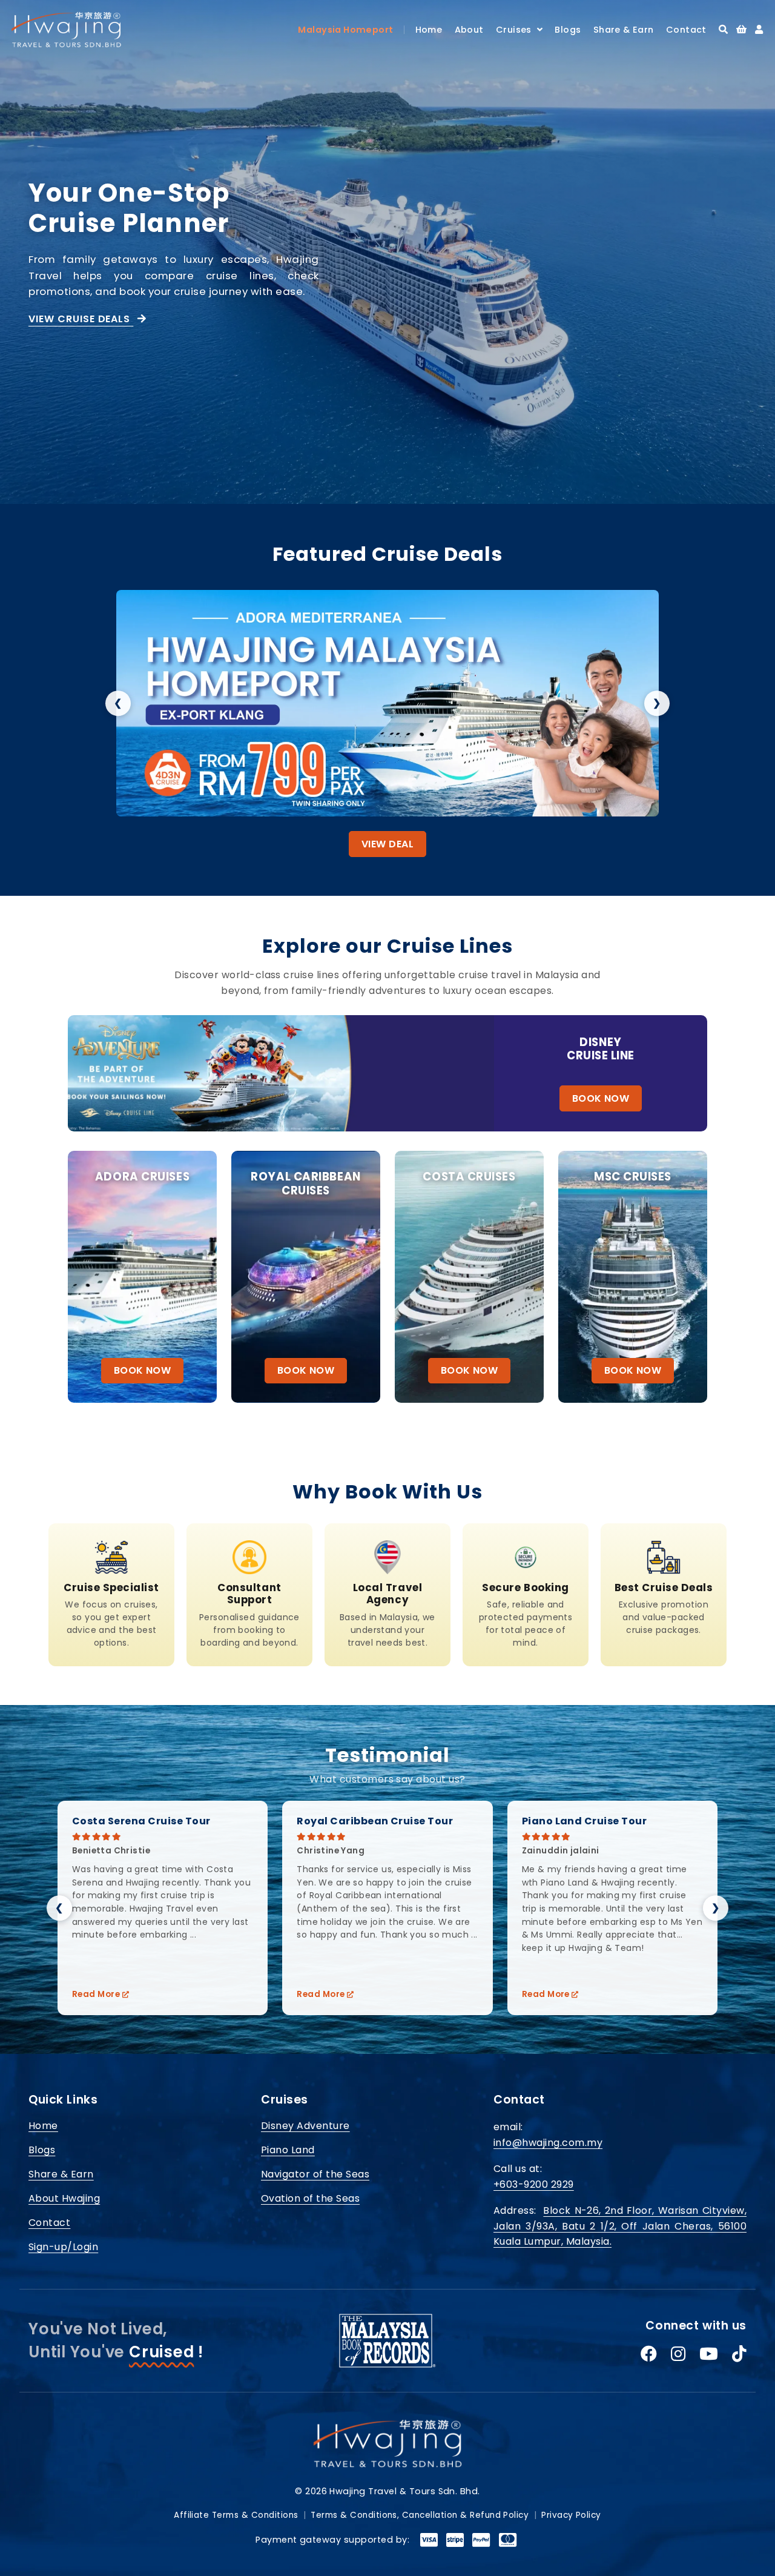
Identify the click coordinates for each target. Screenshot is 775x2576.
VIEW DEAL (387, 844)
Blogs (568, 30)
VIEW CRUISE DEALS (81, 319)
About (469, 30)
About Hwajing (64, 2198)
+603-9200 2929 (534, 2184)
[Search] (723, 29)
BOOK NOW (601, 1098)
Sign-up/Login (63, 2247)
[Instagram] (678, 2354)
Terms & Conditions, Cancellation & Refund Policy (420, 2515)
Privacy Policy (571, 2515)
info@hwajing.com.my (548, 2143)
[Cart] (741, 29)
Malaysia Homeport (345, 30)
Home (429, 30)
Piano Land (288, 2150)
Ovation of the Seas (310, 2198)
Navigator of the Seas (315, 2174)
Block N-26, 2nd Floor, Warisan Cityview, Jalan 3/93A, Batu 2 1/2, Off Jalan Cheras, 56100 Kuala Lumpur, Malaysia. (620, 2226)
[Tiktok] (739, 2354)
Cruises (516, 30)
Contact (686, 30)
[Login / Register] (759, 29)
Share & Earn (624, 30)
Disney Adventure (305, 2126)
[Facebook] (649, 2354)
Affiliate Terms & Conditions (236, 2515)
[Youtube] (709, 2354)
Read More (97, 1994)
